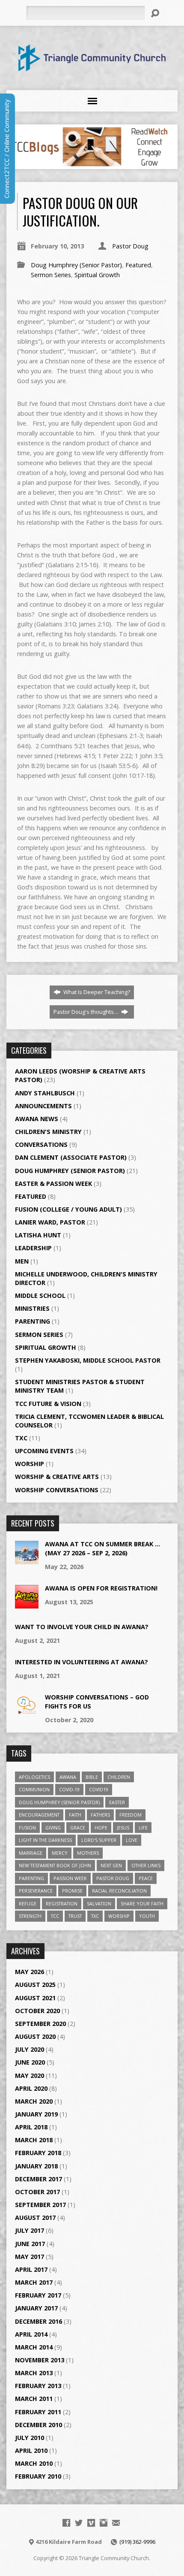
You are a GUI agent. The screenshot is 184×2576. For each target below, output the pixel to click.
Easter (117, 1802)
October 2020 (37, 2011)
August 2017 (35, 2218)
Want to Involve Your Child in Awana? (82, 1627)
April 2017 (31, 2269)
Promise (72, 1891)
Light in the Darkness (45, 1840)
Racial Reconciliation (119, 1891)
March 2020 (34, 2101)
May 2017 (30, 2257)
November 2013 (40, 2360)
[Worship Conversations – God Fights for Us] (27, 1713)
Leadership (33, 1248)
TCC (55, 1916)
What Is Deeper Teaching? (96, 992)
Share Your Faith (142, 1903)
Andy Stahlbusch (45, 1093)
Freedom (131, 1815)
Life (143, 1828)
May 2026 (30, 1972)
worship (119, 1916)
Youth (147, 1916)
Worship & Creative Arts (57, 1477)
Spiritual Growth (97, 275)
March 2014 (34, 2347)
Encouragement (39, 1815)
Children (119, 1777)
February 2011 (38, 2412)
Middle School (40, 1296)
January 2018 (36, 2166)
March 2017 (34, 2282)
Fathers (100, 1815)
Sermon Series (51, 275)
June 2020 (30, 2062)
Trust (75, 1916)
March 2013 (34, 2373)
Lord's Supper (99, 1840)
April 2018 (31, 2127)
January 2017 (36, 2308)
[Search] (155, 13)
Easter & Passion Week (53, 1184)
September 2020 (40, 2024)
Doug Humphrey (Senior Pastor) (76, 265)
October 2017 (37, 2192)
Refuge (28, 1903)
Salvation (99, 1903)
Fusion (27, 1828)
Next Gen (111, 1865)
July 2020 (30, 2049)
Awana (68, 1777)
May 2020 (30, 2076)
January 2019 (36, 2114)
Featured (138, 265)
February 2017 (38, 2295)
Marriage (31, 1853)
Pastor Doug (130, 246)
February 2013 (38, 2386)
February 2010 (38, 2476)
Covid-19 (69, 1789)
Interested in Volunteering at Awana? (82, 1662)
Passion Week (70, 1878)
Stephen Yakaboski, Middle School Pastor (88, 1360)
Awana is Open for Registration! (101, 1588)
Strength (30, 1916)
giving (53, 1828)
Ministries (32, 1308)
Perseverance (36, 1891)
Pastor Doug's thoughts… (87, 1012)
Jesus (123, 1828)
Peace (146, 1878)
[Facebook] (66, 2523)
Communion (34, 1789)
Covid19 (99, 1789)
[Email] (116, 2523)
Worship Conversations (57, 1490)
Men (22, 1261)
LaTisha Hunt (38, 1235)
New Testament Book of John (55, 1865)
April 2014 (31, 2334)
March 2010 (34, 2463)
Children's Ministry (48, 1132)
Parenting (33, 1321)
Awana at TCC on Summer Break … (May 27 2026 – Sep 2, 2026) (102, 1548)
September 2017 (40, 2205)
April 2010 (31, 2451)
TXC (21, 1438)
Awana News (37, 1119)
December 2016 (39, 2321)
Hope (101, 1828)
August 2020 (35, 2036)
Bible (92, 1777)
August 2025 (35, 1985)
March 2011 (34, 2399)
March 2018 (34, 2140)
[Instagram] (104, 2523)
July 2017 (30, 2230)
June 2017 (30, 2244)
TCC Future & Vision (48, 1404)
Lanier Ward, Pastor (50, 1222)
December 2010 (39, 2425)
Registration (62, 1903)
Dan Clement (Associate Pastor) (71, 1157)
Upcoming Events (44, 1451)
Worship (30, 1464)
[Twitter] (79, 2523)
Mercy (60, 1853)
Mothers (88, 1853)
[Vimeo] (91, 2523)
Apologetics (34, 1777)
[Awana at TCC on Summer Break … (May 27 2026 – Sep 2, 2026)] (27, 1560)
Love (132, 1840)
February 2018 (38, 2153)
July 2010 (30, 2438)
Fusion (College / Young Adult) (68, 1209)
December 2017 (39, 2179)
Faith (75, 1815)
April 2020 (31, 2088)
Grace (78, 1828)
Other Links (146, 1865)
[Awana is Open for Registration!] (27, 1604)
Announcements (43, 1106)
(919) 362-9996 (137, 2542)
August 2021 (35, 1998)
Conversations (41, 1144)
